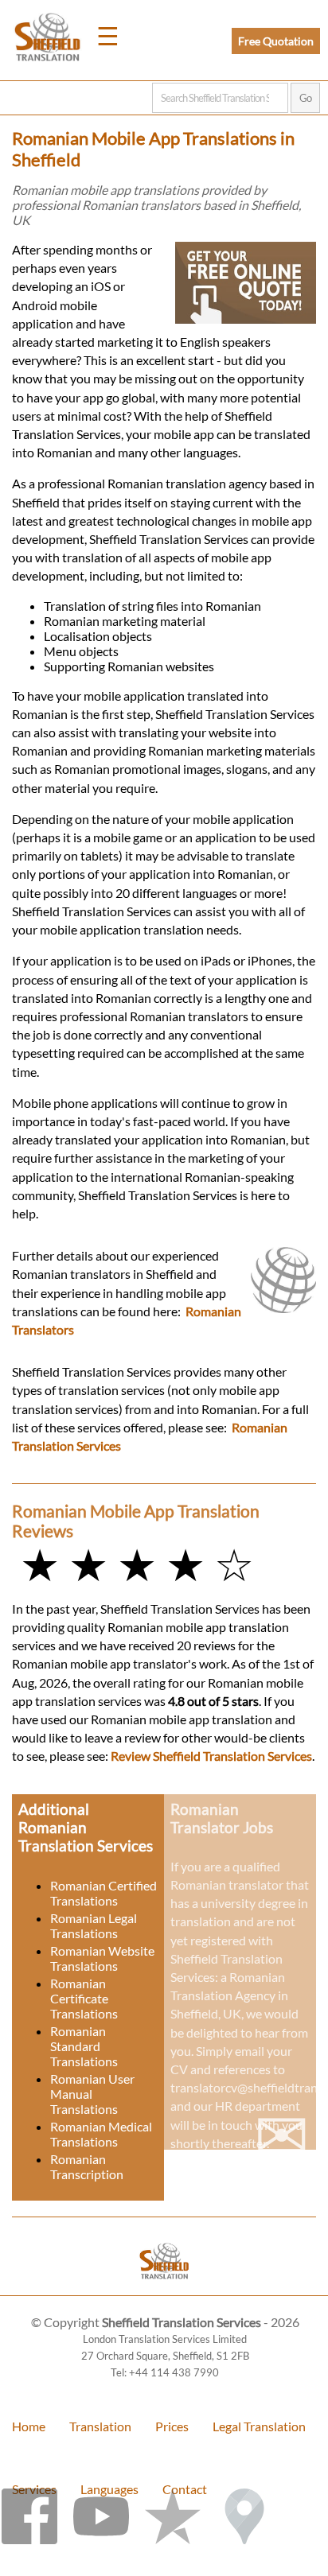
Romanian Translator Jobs (222, 1818)
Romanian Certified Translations (103, 1893)
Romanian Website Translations (102, 1958)
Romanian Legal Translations (94, 1925)
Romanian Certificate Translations (84, 1998)
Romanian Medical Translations (101, 2134)
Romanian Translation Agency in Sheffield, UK (229, 1995)
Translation (100, 2426)
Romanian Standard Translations (84, 2046)
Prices (172, 2426)
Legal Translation (259, 2426)
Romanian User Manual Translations (92, 2094)
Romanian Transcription (87, 2166)
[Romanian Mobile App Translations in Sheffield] (164, 2288)
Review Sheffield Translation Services (211, 1756)
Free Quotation (276, 41)
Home (29, 2426)
